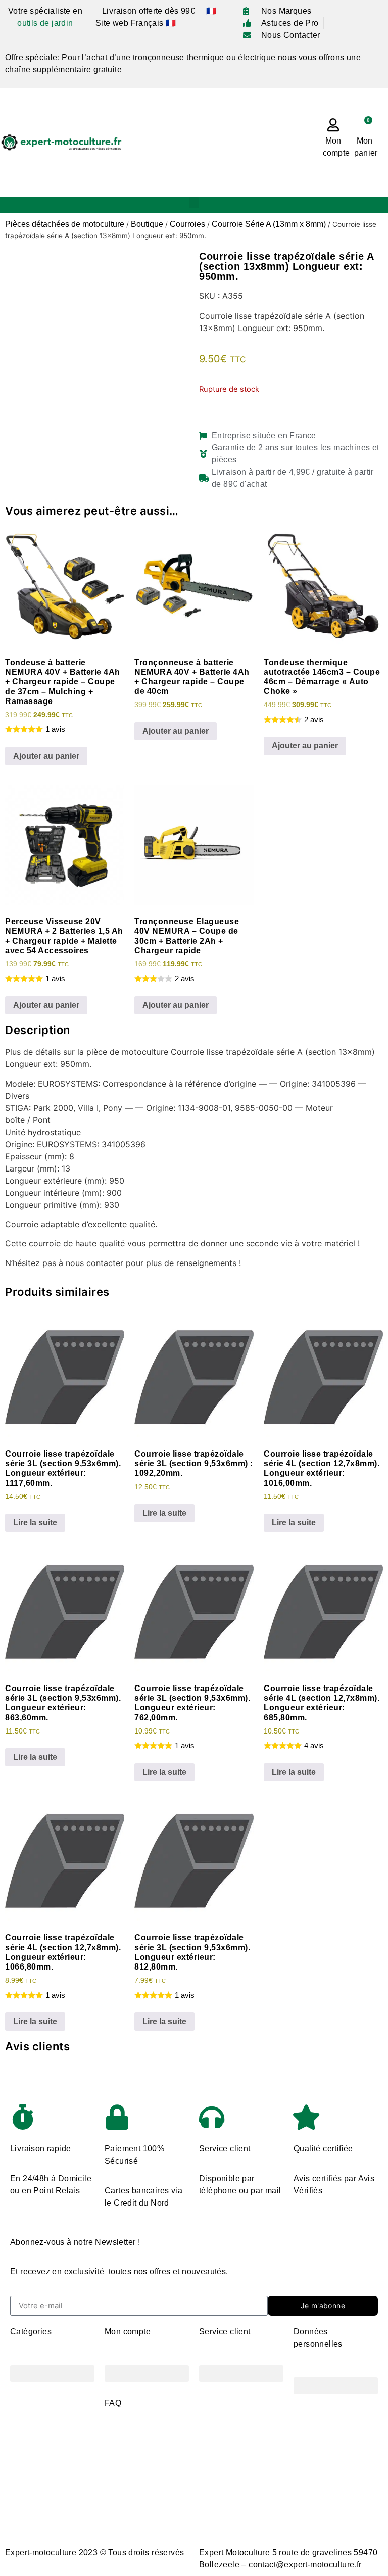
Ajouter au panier (46, 756)
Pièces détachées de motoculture (65, 224)
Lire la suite (35, 1523)
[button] (194, 203)
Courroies (187, 224)
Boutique (147, 224)
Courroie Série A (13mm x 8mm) (269, 224)
